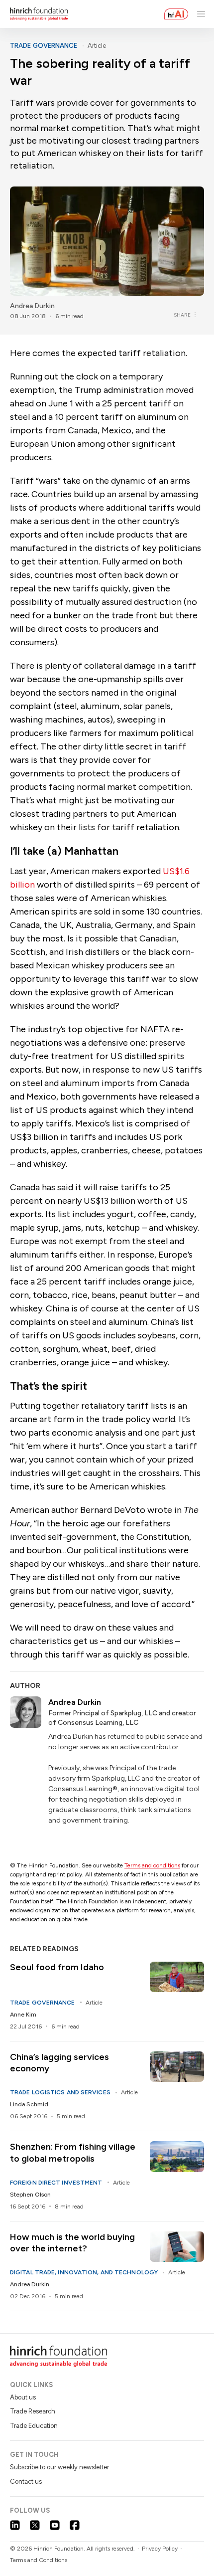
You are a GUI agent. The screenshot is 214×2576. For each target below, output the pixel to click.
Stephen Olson (30, 2195)
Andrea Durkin (32, 306)
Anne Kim (23, 2015)
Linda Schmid (29, 2104)
